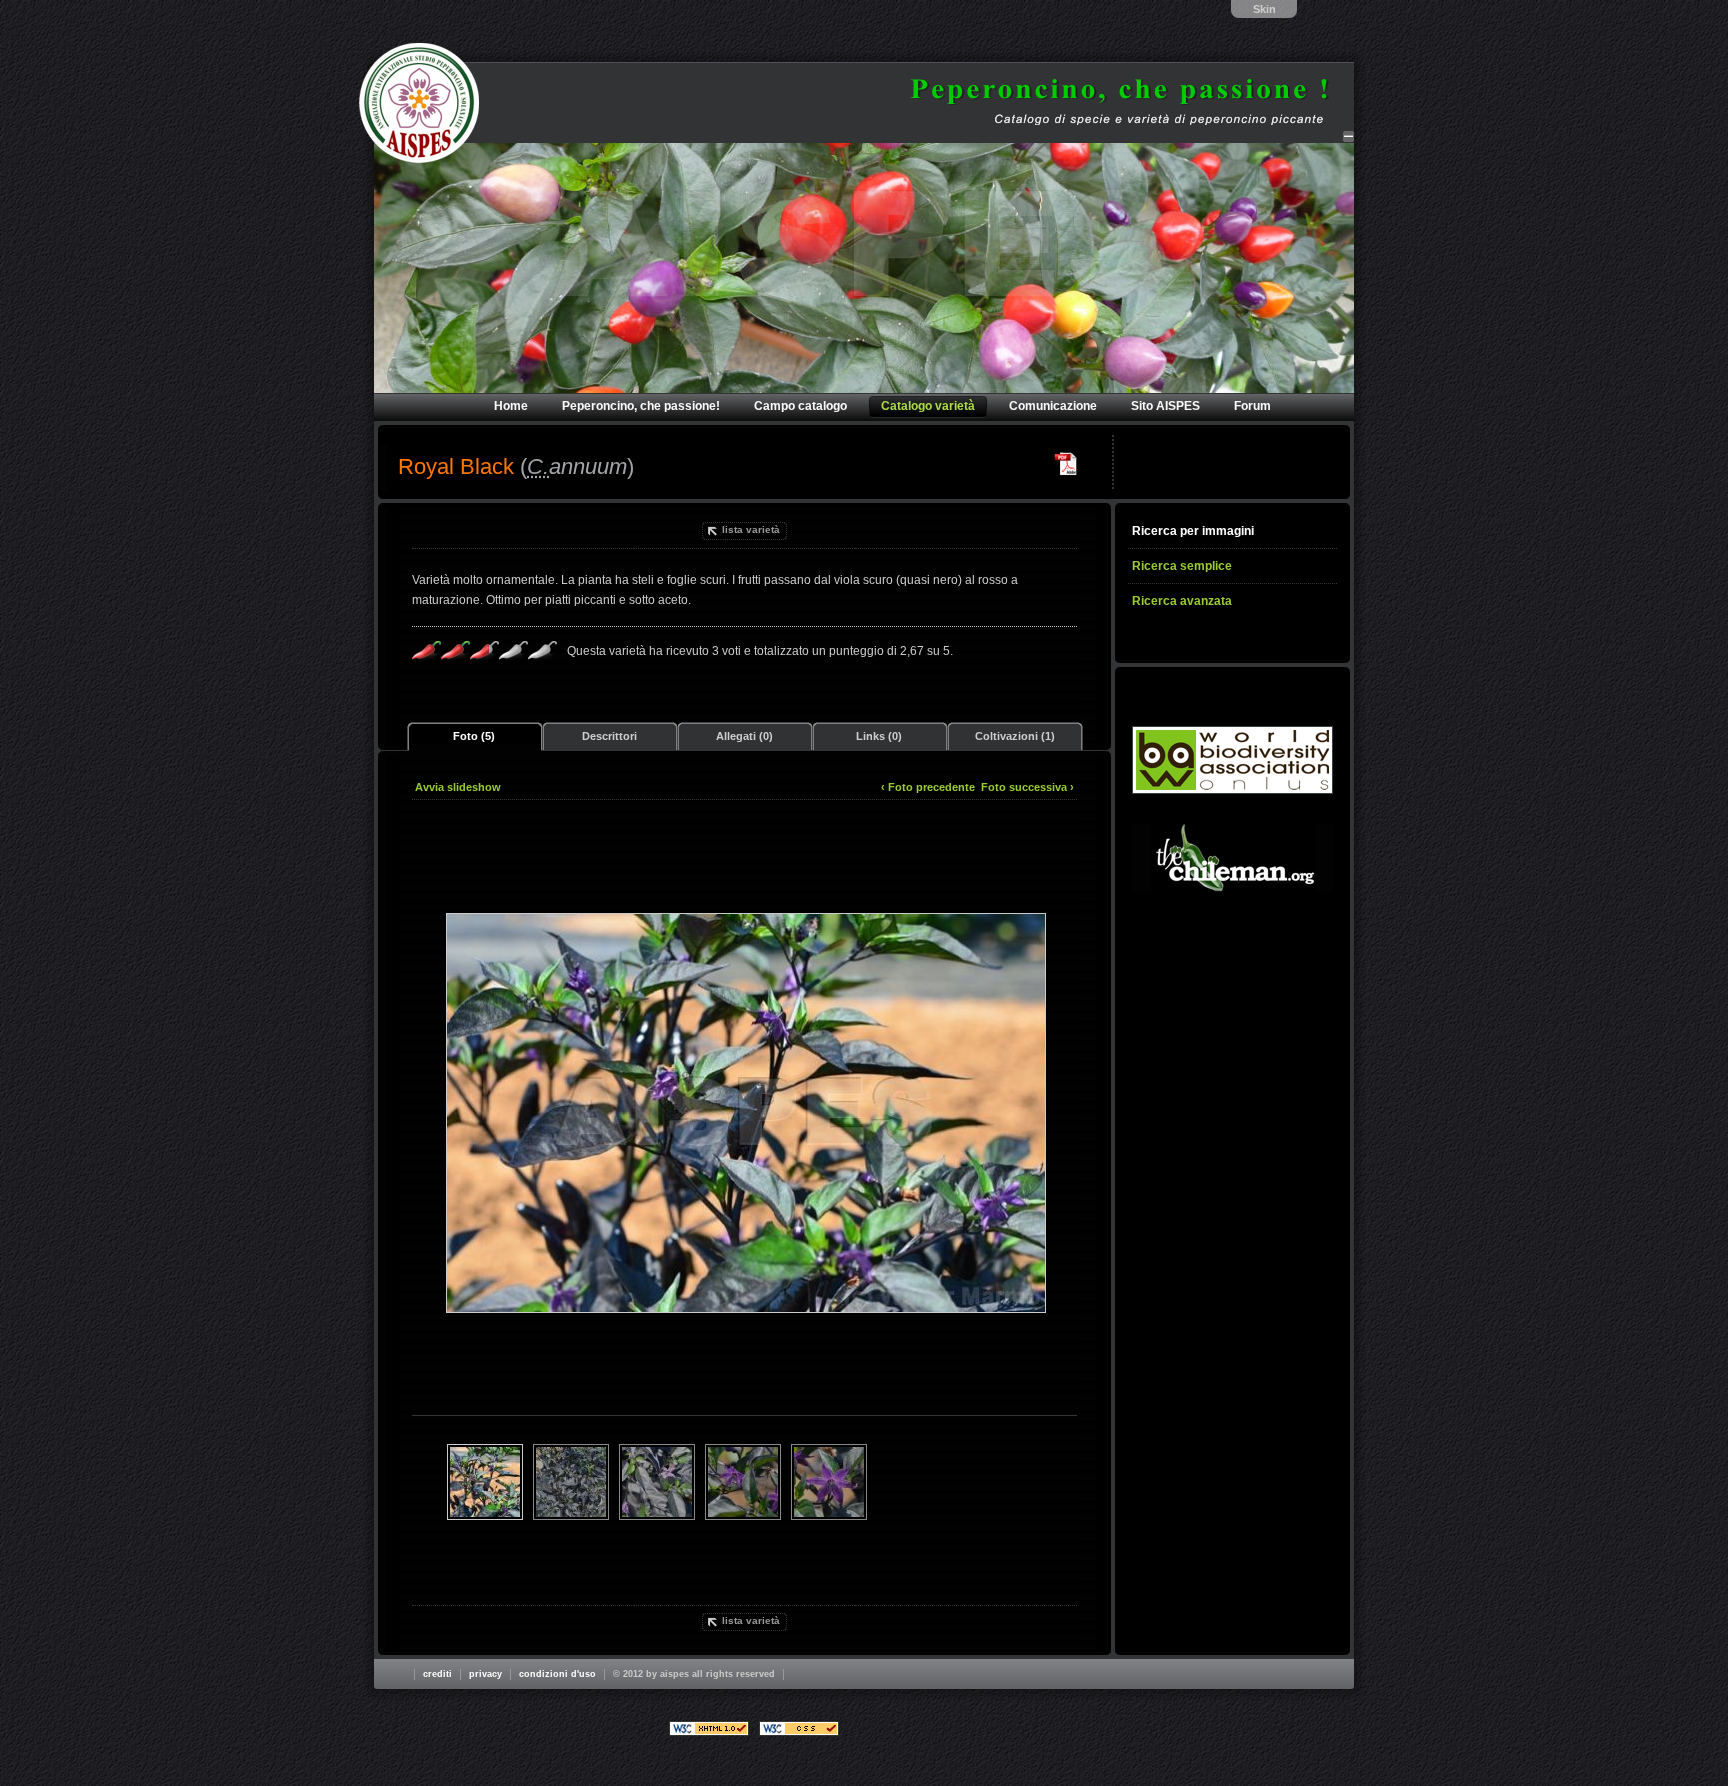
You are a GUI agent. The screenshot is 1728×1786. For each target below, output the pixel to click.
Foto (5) (474, 736)
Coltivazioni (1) (1015, 736)
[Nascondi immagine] (1348, 136)
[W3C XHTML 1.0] (709, 1728)
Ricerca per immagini (1193, 531)
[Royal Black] (744, 1112)
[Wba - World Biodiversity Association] (1232, 760)
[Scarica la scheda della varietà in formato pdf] (1066, 464)
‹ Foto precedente (928, 787)
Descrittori (609, 736)
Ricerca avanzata (1182, 601)
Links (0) (879, 736)
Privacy (485, 1674)
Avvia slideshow (458, 787)
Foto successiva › (1027, 787)
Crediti (437, 1674)
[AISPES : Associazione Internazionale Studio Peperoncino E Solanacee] (419, 103)
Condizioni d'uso (557, 1674)
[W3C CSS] (799, 1728)
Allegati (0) (744, 736)
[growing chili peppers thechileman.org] (1232, 858)
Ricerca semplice (1182, 566)
